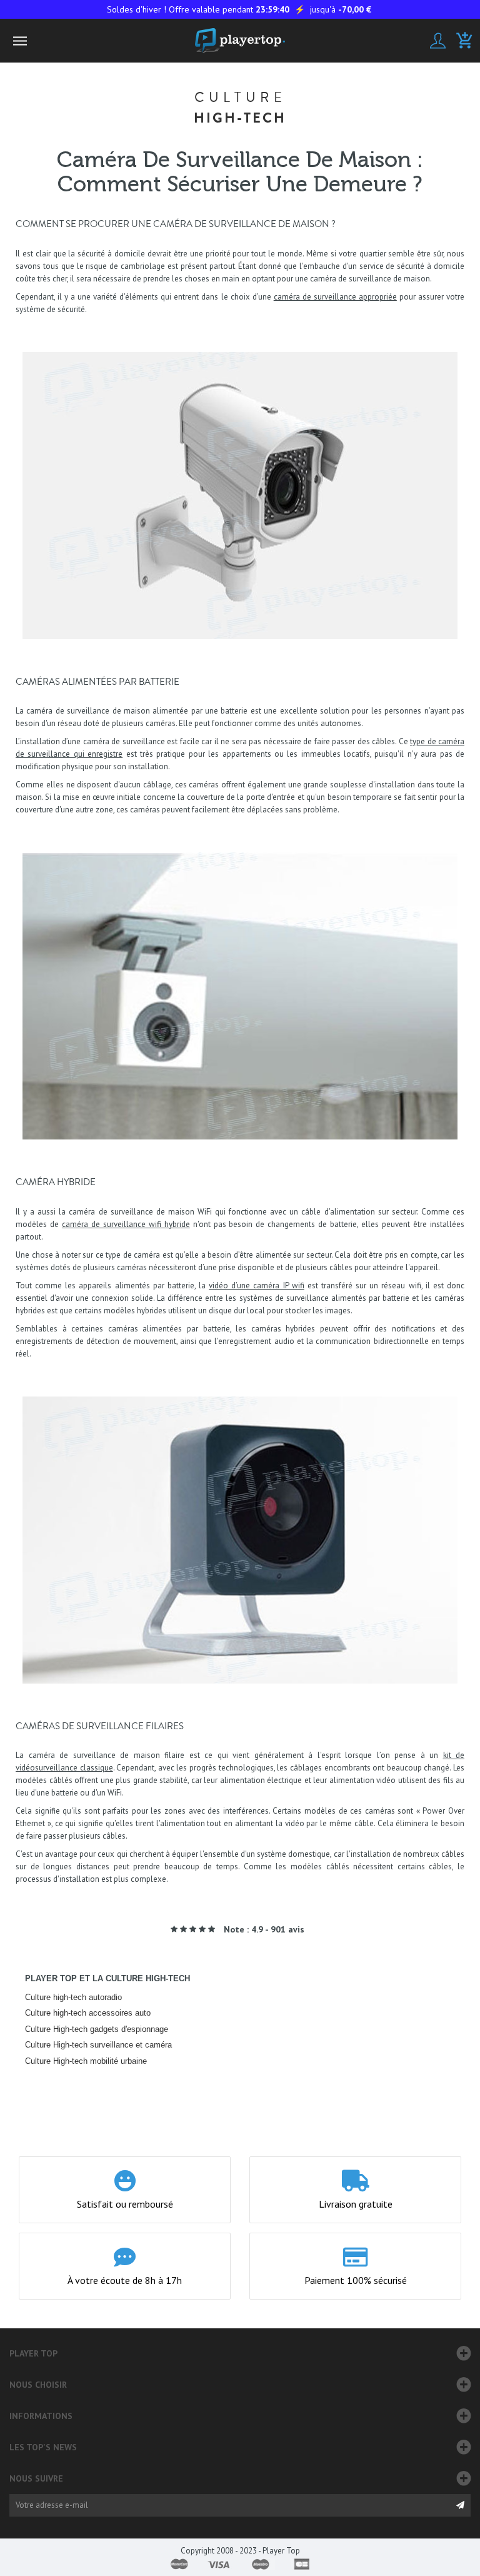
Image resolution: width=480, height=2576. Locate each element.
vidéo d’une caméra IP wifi (257, 1285)
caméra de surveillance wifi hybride (126, 1224)
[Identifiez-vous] (438, 41)
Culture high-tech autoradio (73, 1997)
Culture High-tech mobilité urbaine (86, 2061)
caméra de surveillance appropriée (335, 297)
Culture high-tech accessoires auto (88, 2013)
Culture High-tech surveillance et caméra (98, 2045)
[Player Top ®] (240, 41)
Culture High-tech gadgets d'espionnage (97, 2029)
